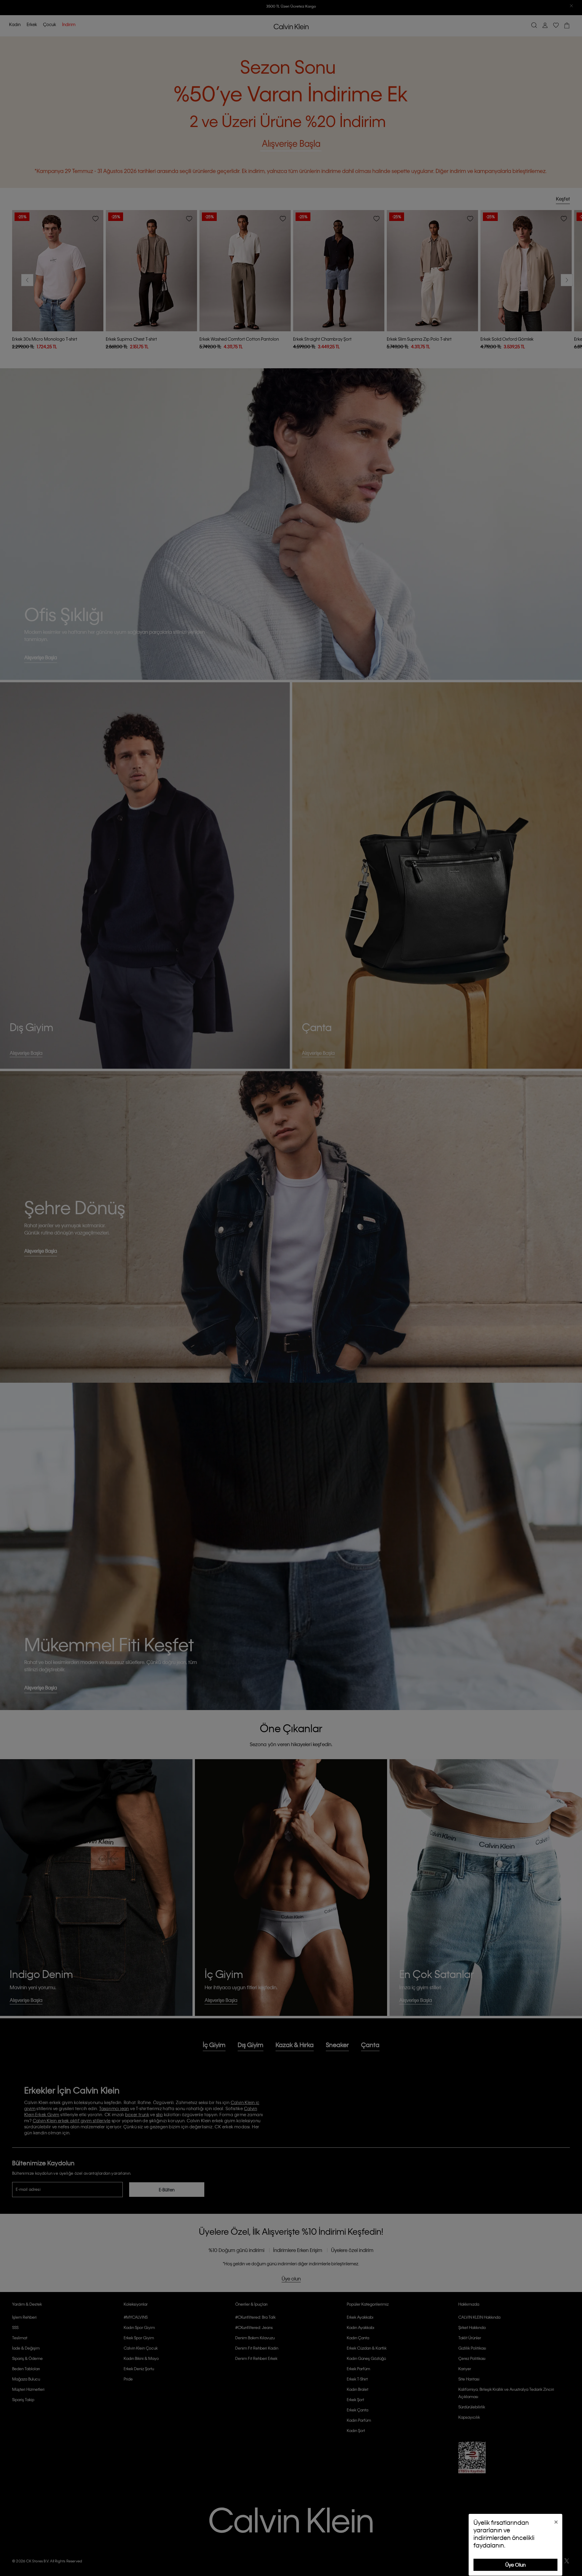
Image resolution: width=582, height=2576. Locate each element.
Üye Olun (515, 2565)
